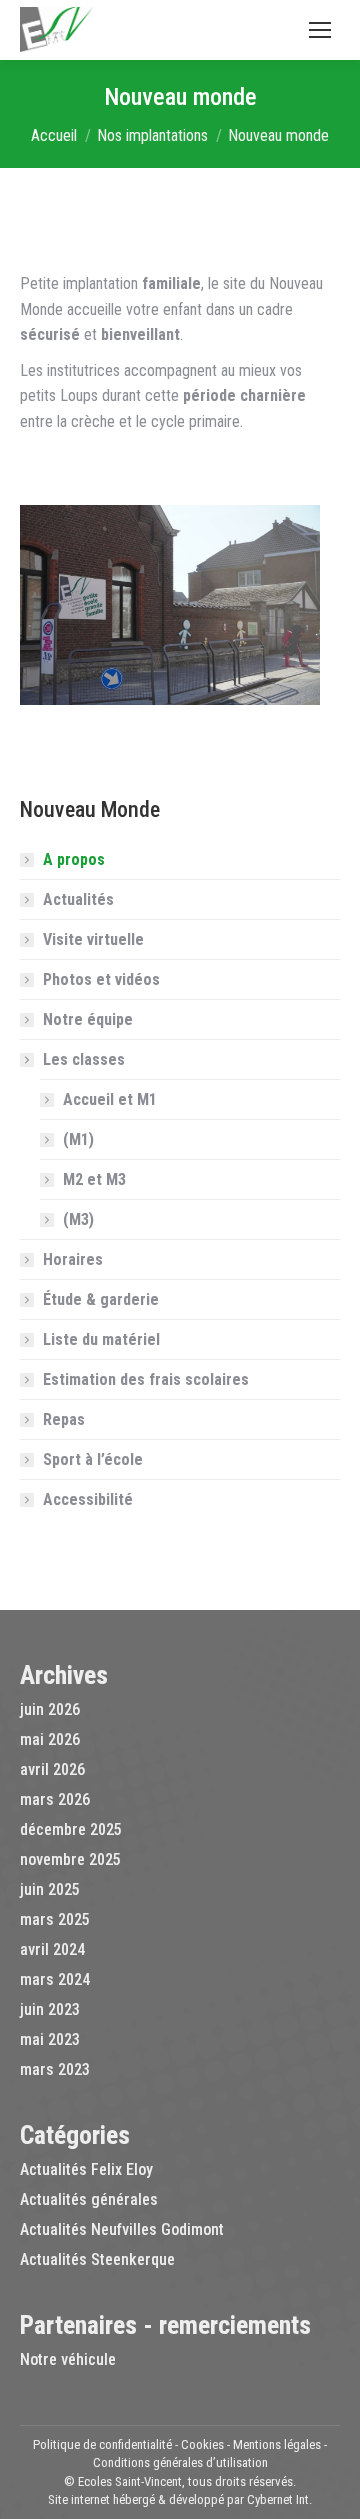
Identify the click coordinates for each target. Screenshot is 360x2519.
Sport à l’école (93, 1459)
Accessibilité (88, 1499)
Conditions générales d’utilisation (180, 2462)
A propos (74, 859)
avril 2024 (52, 1949)
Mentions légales (277, 2444)
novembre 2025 (70, 1859)
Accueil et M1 (110, 1099)
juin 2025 (50, 1889)
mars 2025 (55, 1919)
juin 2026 (50, 1709)
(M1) (78, 1139)
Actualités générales (89, 2199)
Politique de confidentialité (102, 2444)
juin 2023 (50, 2009)
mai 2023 (50, 2039)
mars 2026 (55, 1799)
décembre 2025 (71, 1829)
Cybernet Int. (279, 2499)
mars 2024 (55, 1979)
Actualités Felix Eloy (86, 2169)
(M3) (78, 1219)
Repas (64, 1419)
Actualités (78, 899)
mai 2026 (50, 1739)
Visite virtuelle (93, 939)
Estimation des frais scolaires (146, 1379)
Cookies (202, 2444)
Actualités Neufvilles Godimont (122, 2229)
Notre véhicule (68, 2359)
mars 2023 (55, 2069)
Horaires (73, 1259)
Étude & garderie (101, 1299)
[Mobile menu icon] (320, 30)
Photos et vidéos (101, 979)
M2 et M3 (94, 1179)
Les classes (84, 1059)
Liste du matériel (101, 1339)
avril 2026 (52, 1769)
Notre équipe (88, 1019)
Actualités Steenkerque (97, 2259)
